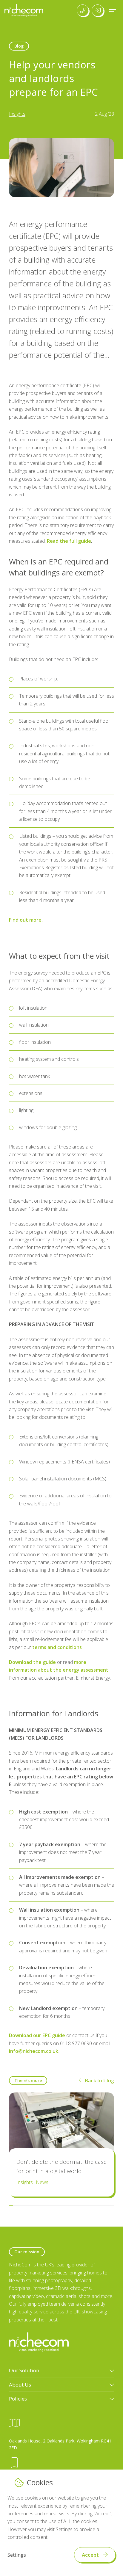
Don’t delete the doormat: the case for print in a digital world (61, 2166)
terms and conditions (57, 1647)
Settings (17, 2555)
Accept (90, 2555)
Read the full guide (69, 541)
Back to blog (99, 2080)
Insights (17, 114)
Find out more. (26, 920)
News (42, 2182)
